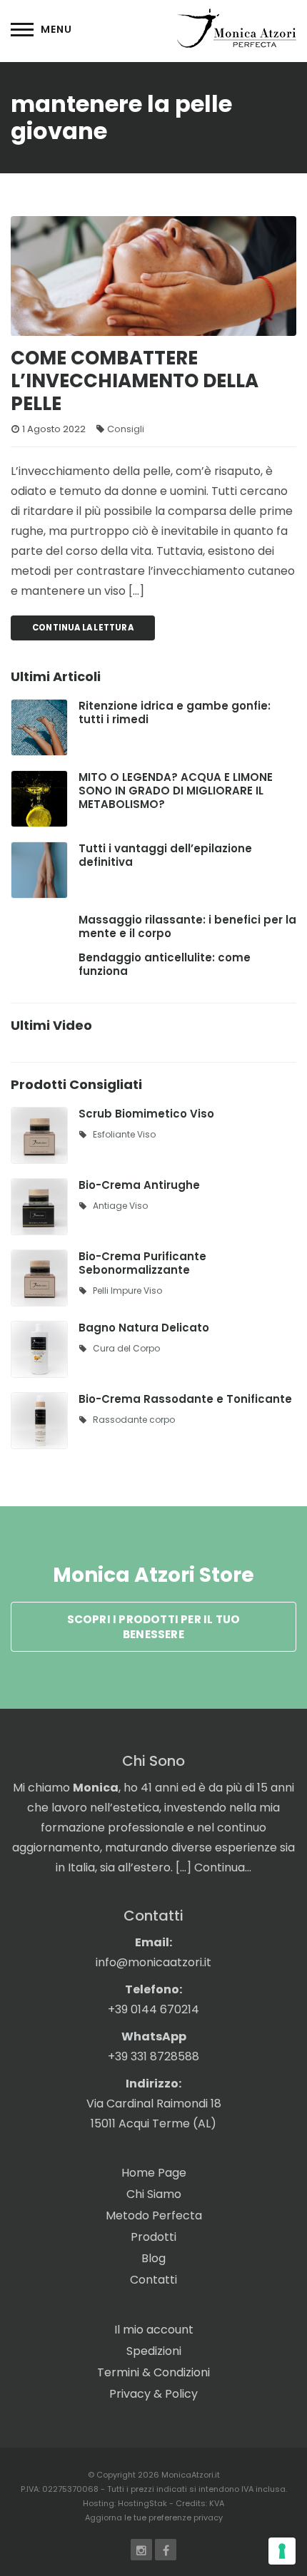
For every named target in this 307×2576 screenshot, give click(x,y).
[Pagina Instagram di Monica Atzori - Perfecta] (141, 2550)
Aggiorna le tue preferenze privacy (154, 2518)
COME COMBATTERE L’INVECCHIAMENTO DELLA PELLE (135, 381)
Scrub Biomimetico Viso (146, 1114)
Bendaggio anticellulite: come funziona (165, 964)
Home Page (154, 2173)
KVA (217, 2503)
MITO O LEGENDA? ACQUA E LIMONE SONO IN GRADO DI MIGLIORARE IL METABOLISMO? (176, 791)
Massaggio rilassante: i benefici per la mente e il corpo (187, 926)
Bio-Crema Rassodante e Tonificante (185, 1399)
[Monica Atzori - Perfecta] (237, 27)
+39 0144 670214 (153, 2009)
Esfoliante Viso (124, 1134)
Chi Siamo (154, 2194)
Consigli (126, 429)
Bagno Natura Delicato (144, 1328)
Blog (153, 2258)
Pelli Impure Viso (127, 1290)
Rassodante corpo (134, 1420)
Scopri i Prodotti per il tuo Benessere (154, 1627)
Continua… (223, 1867)
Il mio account (154, 2330)
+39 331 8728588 (153, 2056)
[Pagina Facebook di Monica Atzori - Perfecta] (166, 2550)
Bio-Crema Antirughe (139, 1185)
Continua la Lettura (83, 628)
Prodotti (153, 2237)
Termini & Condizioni (153, 2372)
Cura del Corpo (126, 1348)
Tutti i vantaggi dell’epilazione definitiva (165, 855)
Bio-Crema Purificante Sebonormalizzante (142, 1263)
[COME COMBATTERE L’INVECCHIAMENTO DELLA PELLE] (153, 276)
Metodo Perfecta (154, 2215)
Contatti (153, 2280)
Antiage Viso (120, 1206)
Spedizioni (154, 2351)
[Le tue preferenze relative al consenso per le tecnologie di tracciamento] (282, 2551)
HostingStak (142, 2503)
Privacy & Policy (153, 2394)
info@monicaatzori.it (153, 1962)
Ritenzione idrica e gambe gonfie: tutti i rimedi (175, 712)
